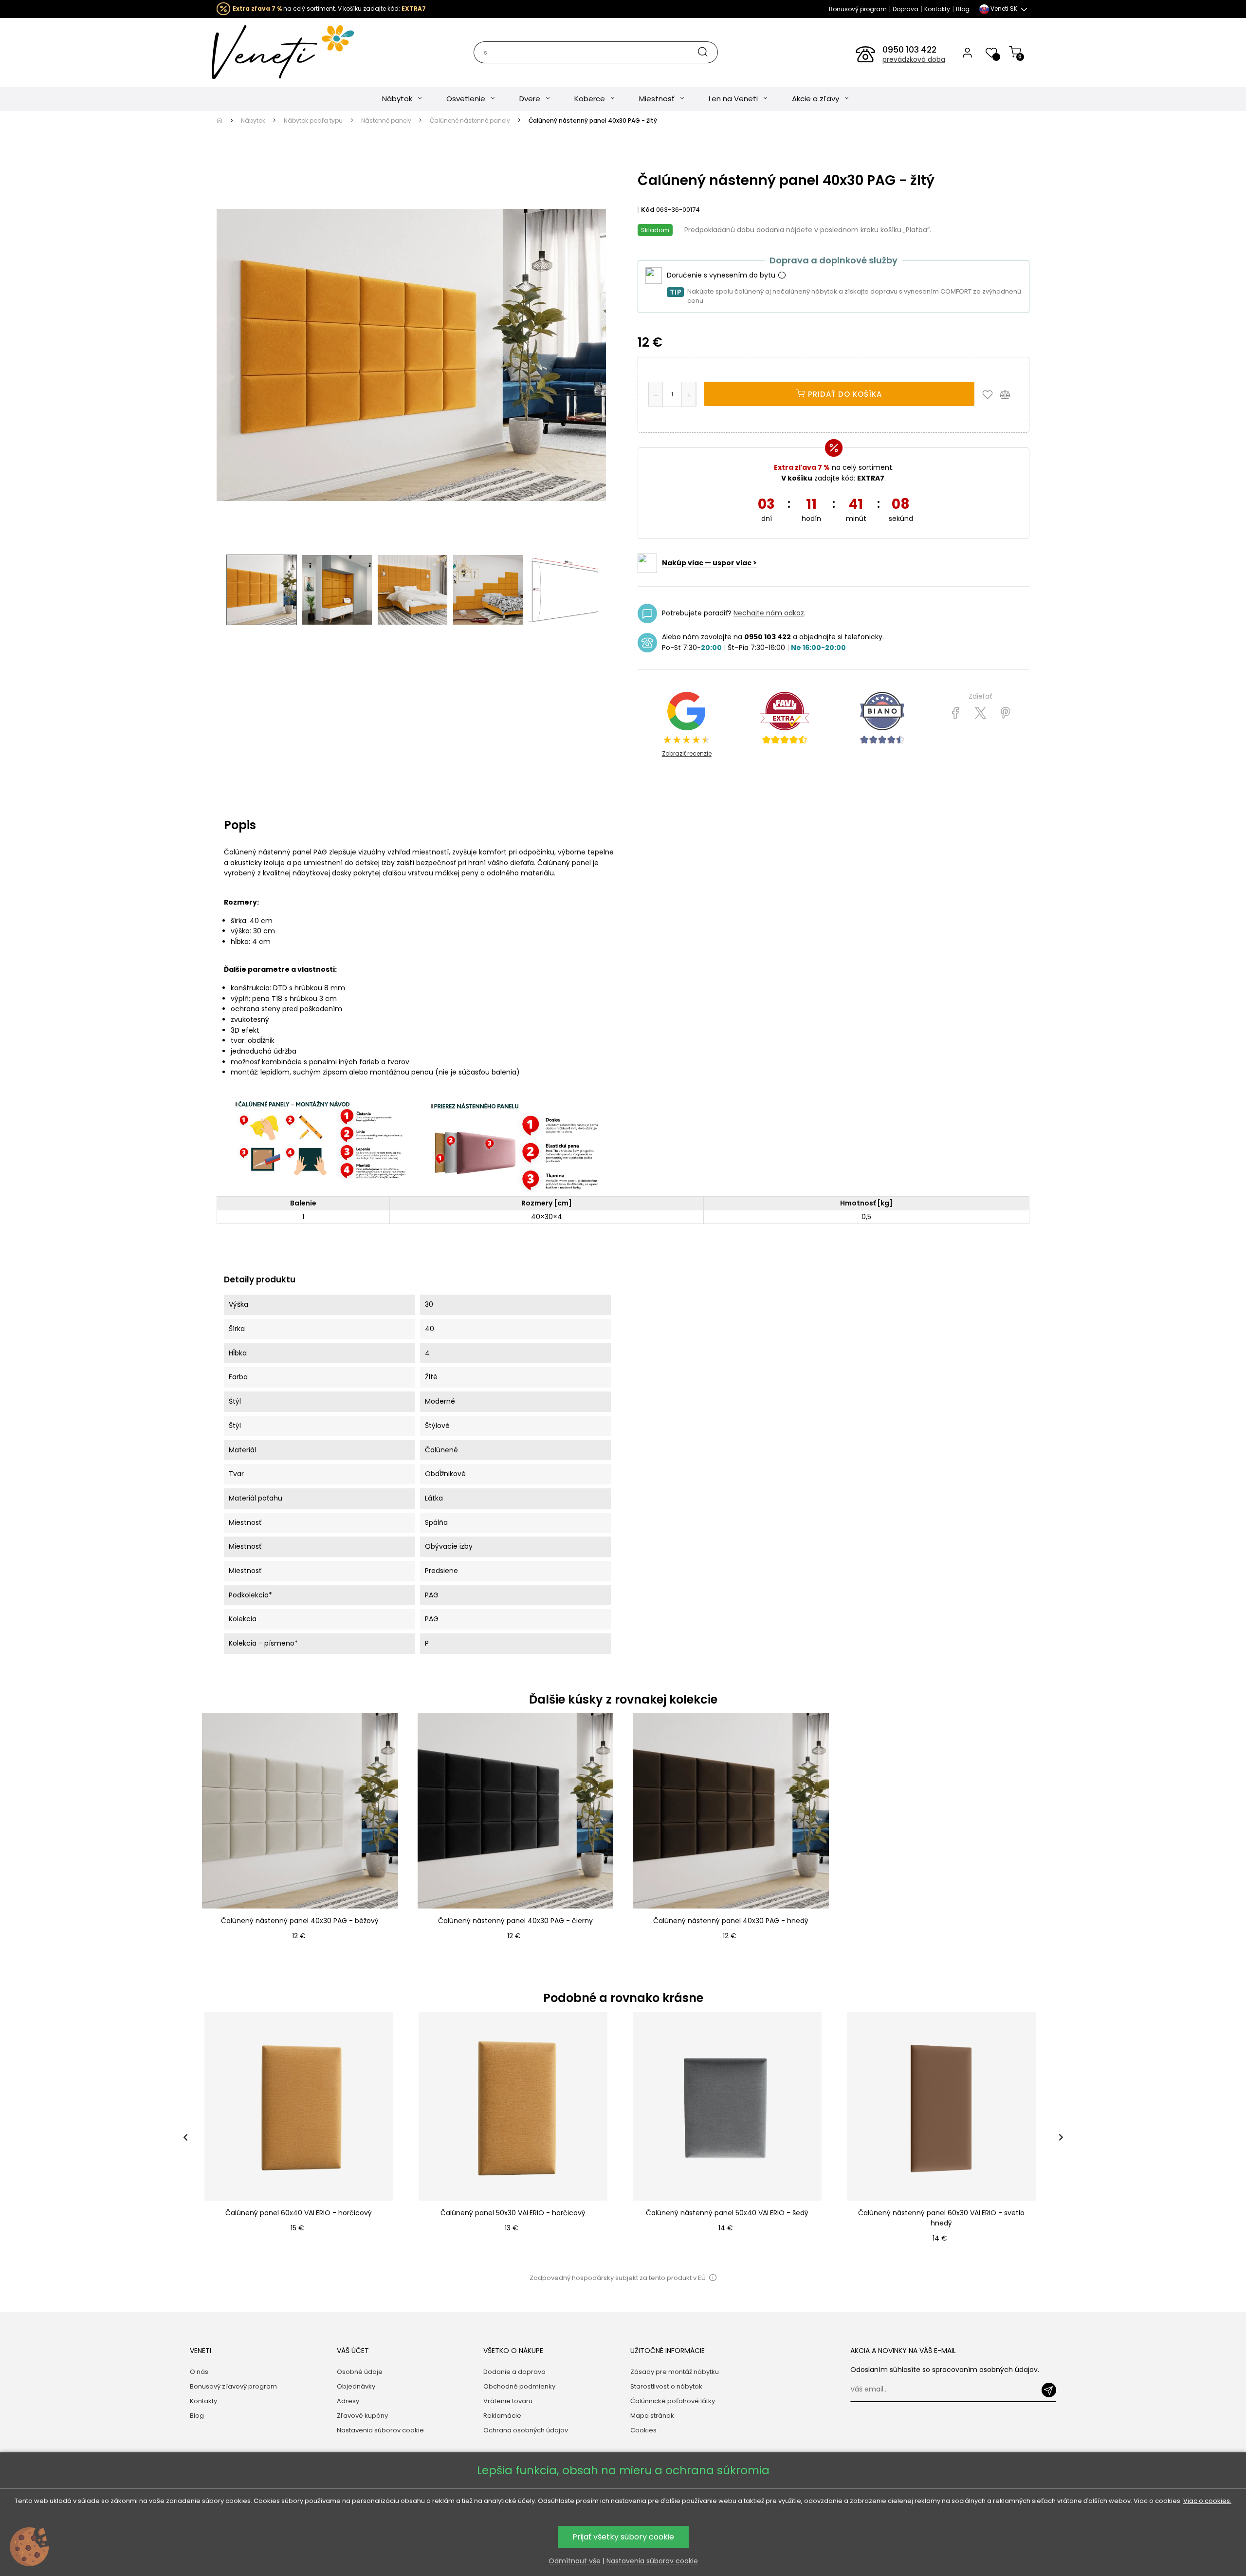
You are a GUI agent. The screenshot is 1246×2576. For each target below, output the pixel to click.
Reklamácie (502, 2416)
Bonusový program (858, 9)
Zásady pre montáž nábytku (675, 2372)
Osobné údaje (360, 2372)
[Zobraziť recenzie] (785, 718)
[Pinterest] (1005, 713)
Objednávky (356, 2386)
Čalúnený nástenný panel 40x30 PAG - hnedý (731, 1921)
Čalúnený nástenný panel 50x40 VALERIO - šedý (727, 2213)
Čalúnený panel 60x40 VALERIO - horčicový (299, 2213)
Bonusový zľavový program (233, 2386)
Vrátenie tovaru (508, 2401)
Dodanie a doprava (514, 2372)
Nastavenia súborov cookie (380, 2430)
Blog (963, 9)
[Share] (956, 713)
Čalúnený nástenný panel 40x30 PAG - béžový (300, 1921)
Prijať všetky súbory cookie (623, 2537)
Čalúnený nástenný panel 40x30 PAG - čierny (515, 1921)
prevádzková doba (914, 59)
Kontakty (937, 9)
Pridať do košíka (844, 394)
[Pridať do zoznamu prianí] (990, 394)
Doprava (906, 9)
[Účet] (967, 52)
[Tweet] (980, 713)
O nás (199, 2372)
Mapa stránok (652, 2416)
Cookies (643, 2430)
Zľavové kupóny (362, 2416)
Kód (648, 210)
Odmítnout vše (575, 2561)
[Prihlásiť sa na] (1049, 2390)
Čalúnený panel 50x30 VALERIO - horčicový (513, 2213)
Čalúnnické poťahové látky (673, 2401)
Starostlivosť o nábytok (666, 2386)
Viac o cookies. (1207, 2501)
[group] (302, 2138)
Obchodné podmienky (519, 2386)
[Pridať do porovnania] (1009, 394)
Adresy (348, 2401)
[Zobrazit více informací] (782, 276)
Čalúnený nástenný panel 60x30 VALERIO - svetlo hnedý (941, 2218)
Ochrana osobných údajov (526, 2430)
